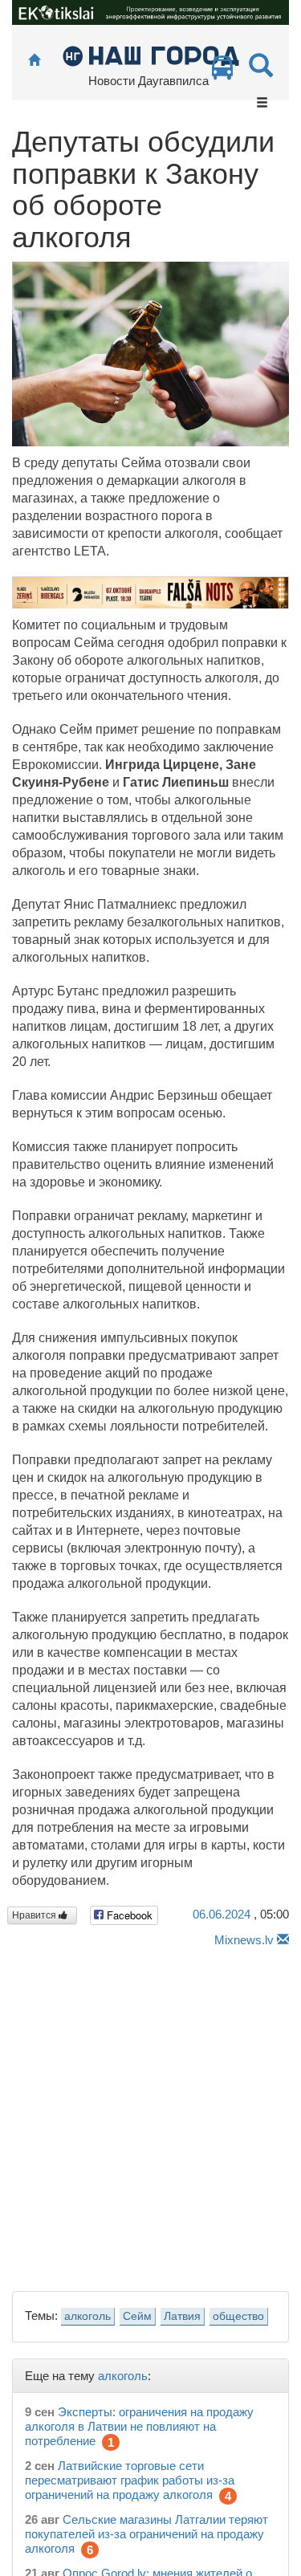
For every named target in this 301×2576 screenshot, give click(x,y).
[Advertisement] (150, 2115)
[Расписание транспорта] (222, 72)
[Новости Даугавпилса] (150, 55)
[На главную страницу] (34, 61)
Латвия (182, 2316)
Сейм (137, 2316)
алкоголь (87, 2316)
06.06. (222, 1914)
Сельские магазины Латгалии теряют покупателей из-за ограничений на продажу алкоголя (146, 2534)
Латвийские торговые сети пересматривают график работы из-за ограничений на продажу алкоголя (130, 2480)
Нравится (35, 1915)
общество (238, 2316)
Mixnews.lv (244, 1940)
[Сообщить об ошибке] (283, 1940)
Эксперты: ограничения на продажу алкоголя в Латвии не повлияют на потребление (139, 2426)
